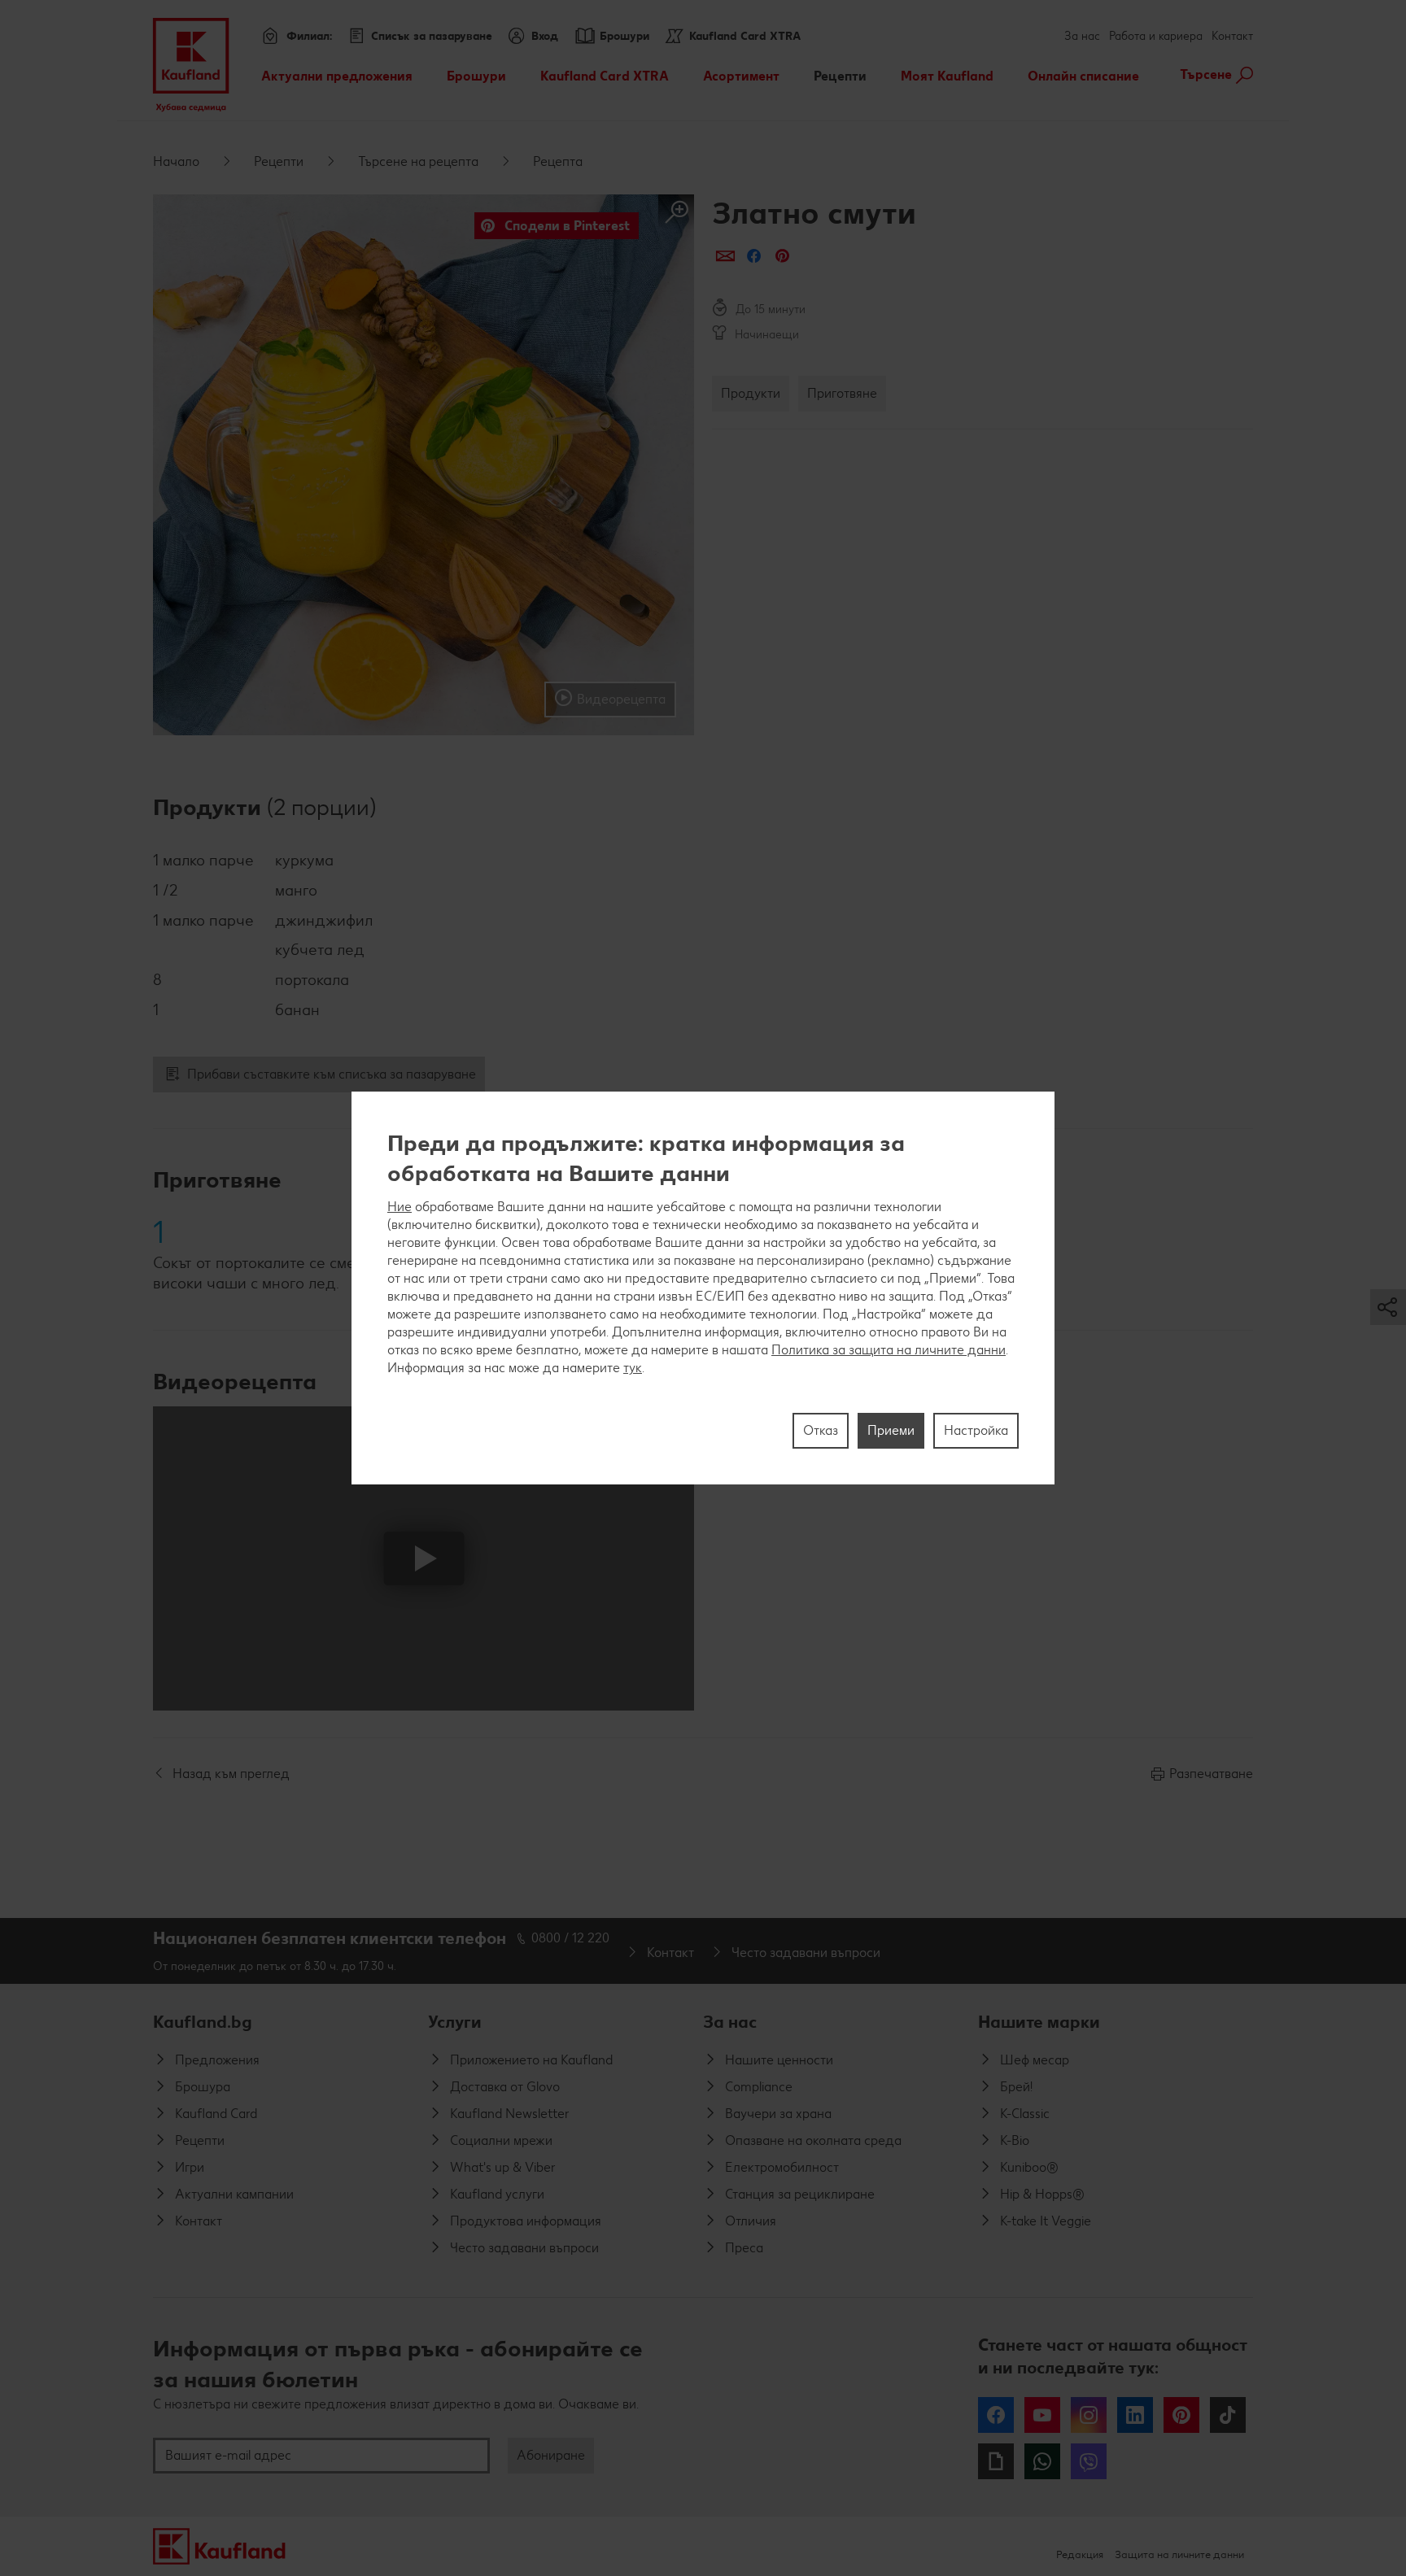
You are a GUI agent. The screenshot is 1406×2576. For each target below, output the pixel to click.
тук (633, 1368)
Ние (400, 1207)
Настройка (976, 1430)
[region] (703, 1288)
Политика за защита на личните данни (889, 1350)
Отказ (821, 1430)
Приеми (891, 1430)
